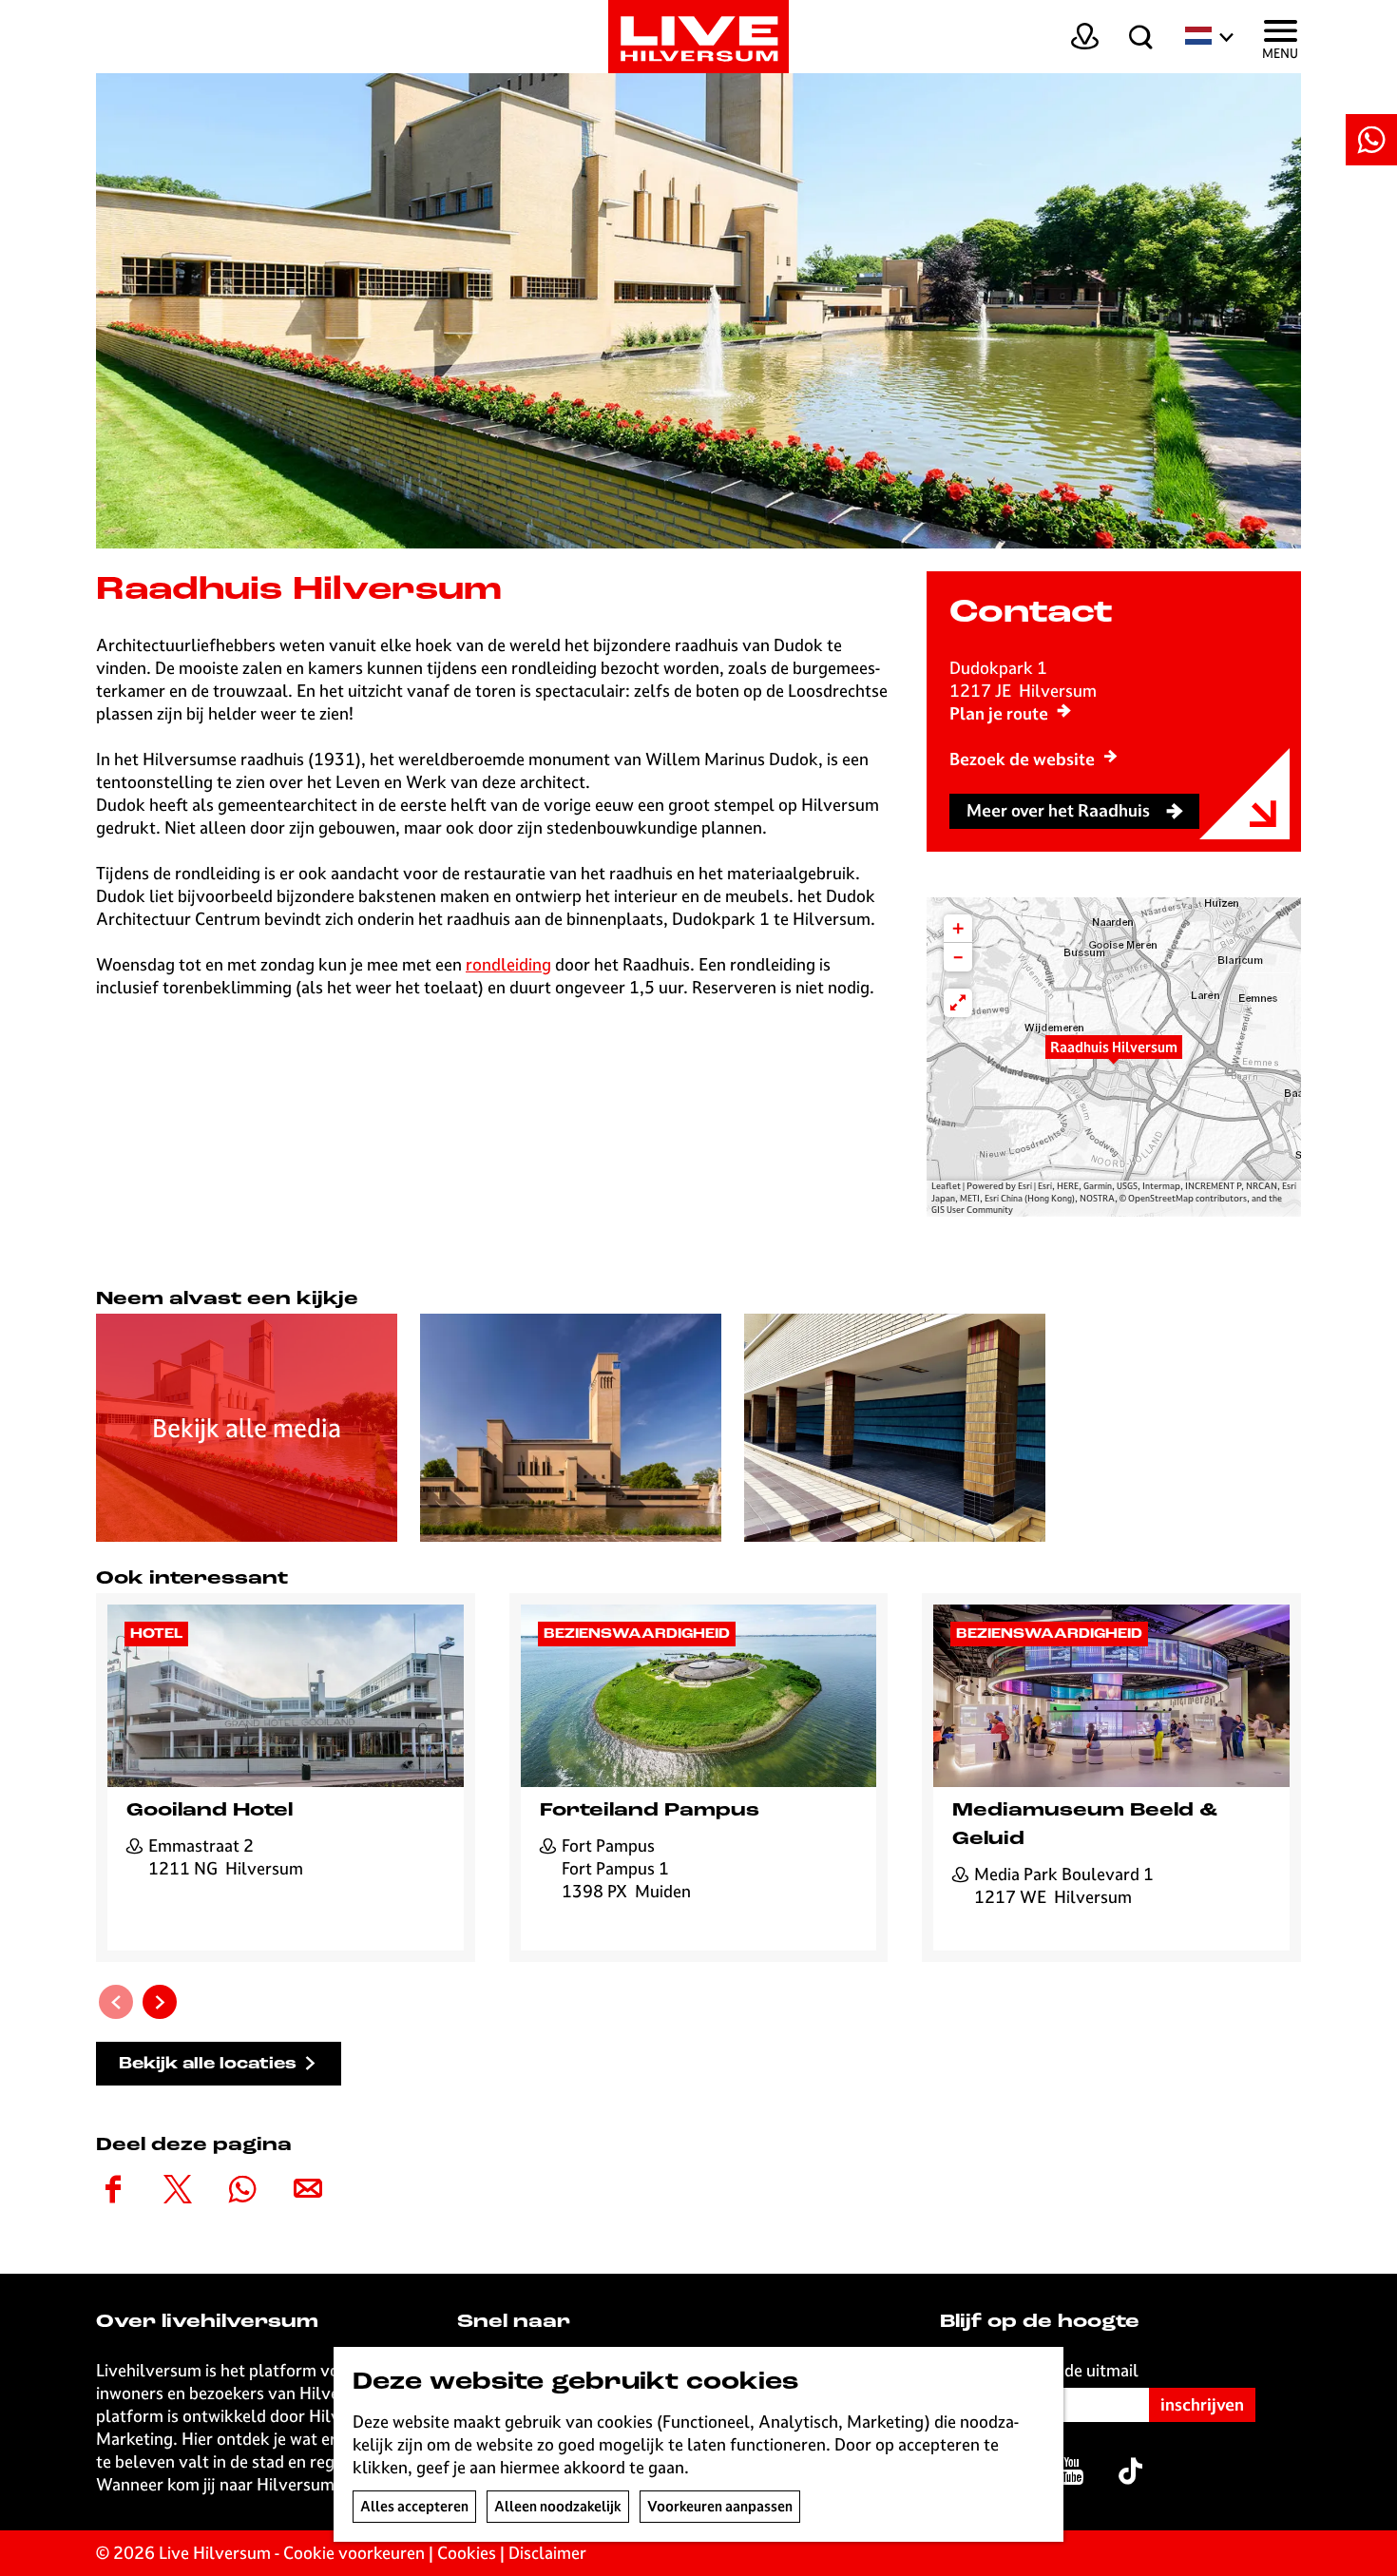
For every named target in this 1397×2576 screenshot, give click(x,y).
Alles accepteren (414, 2506)
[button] (1114, 1057)
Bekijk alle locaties (208, 2064)
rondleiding (508, 964)
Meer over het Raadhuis (1058, 810)
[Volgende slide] (160, 2002)
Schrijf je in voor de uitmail (1039, 2370)
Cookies (467, 2553)
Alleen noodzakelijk (558, 2506)
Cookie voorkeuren (354, 2553)
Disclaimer (547, 2553)
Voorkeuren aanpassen (720, 2506)
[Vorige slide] (116, 2002)
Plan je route (999, 713)
